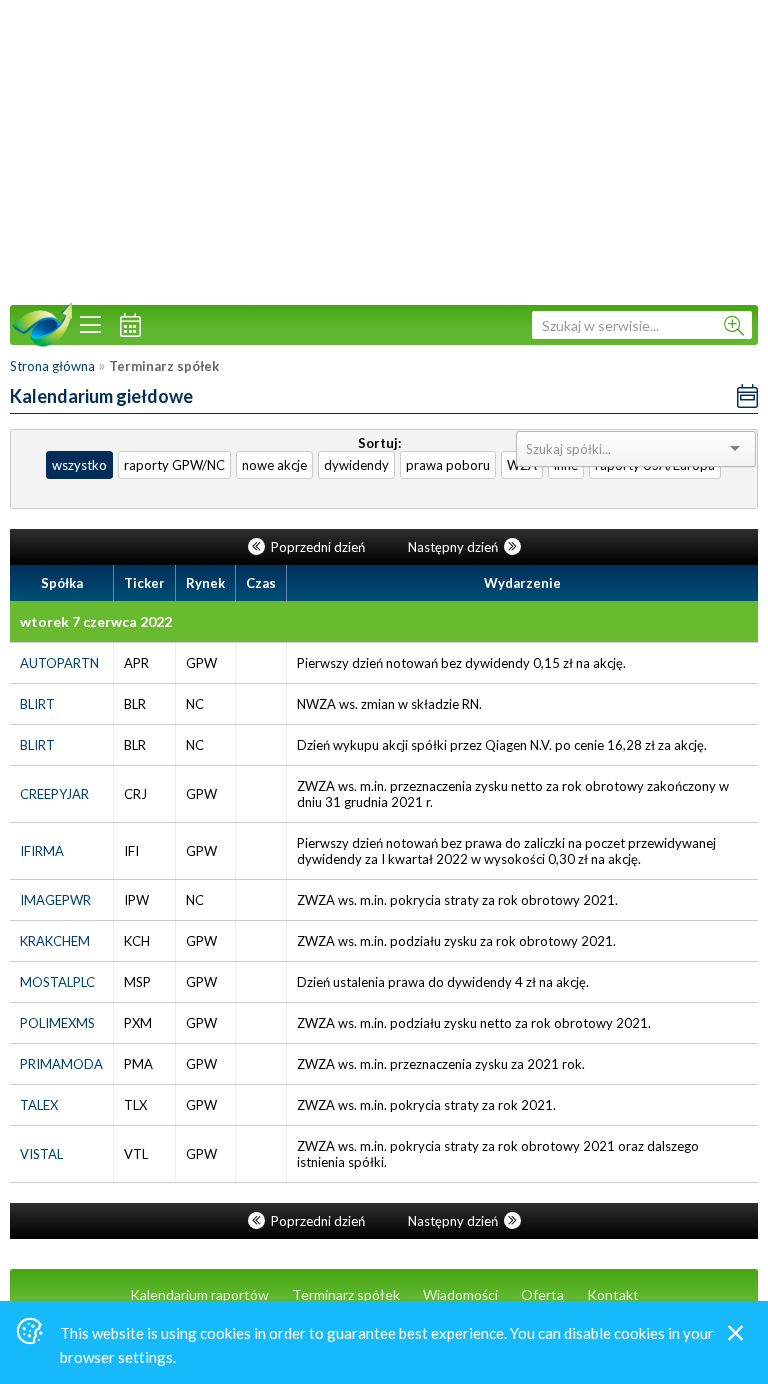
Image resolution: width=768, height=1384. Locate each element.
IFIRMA (42, 851)
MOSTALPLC (57, 982)
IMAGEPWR (55, 900)
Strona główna (52, 366)
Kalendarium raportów (199, 1294)
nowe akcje (274, 465)
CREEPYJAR (54, 794)
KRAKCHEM (55, 941)
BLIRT (37, 704)
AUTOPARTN (59, 663)
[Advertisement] (384, 150)
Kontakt (613, 1294)
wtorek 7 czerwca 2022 (96, 621)
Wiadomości (460, 1294)
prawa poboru (448, 465)
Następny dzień (454, 547)
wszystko (79, 465)
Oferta (542, 1294)
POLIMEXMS (57, 1023)
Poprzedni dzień (318, 547)
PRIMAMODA (61, 1064)
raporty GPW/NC (174, 465)
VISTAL (41, 1154)
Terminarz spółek (346, 1294)
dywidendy (356, 465)
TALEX (39, 1105)
